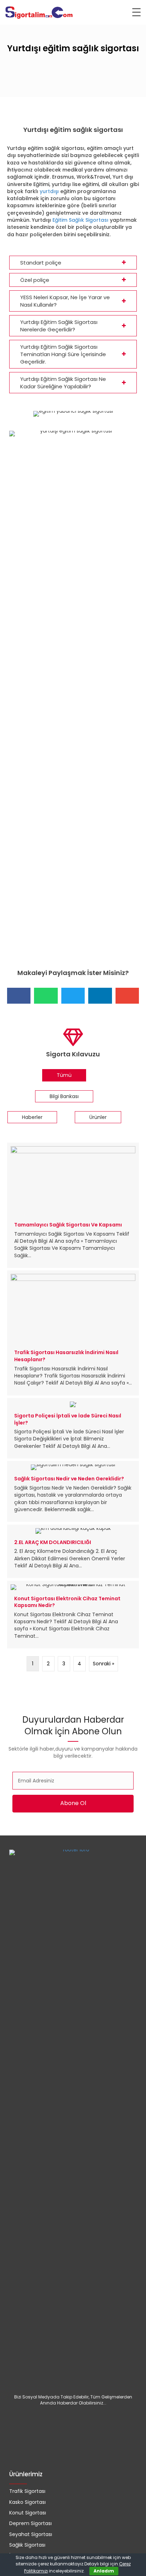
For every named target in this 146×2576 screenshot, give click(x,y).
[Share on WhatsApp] (46, 996)
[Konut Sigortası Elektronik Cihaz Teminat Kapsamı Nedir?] (73, 1615)
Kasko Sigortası (27, 2502)
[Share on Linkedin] (100, 996)
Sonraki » (103, 1664)
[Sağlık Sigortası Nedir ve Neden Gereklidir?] (73, 1491)
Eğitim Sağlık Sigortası (80, 220)
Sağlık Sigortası (27, 2545)
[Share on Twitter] (73, 996)
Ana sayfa (19, 108)
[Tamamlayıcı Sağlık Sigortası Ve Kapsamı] (73, 1205)
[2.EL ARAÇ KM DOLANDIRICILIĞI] (73, 1551)
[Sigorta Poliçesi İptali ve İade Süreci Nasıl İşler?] (73, 1428)
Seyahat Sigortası (31, 2534)
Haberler (32, 1117)
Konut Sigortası (28, 2513)
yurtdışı (49, 191)
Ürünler (98, 1117)
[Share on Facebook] (19, 996)
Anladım (104, 2571)
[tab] (73, 263)
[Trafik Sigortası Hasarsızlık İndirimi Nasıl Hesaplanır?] (73, 1333)
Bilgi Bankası (64, 1096)
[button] (73, 1804)
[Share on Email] (127, 996)
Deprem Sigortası (30, 2523)
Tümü (64, 1075)
